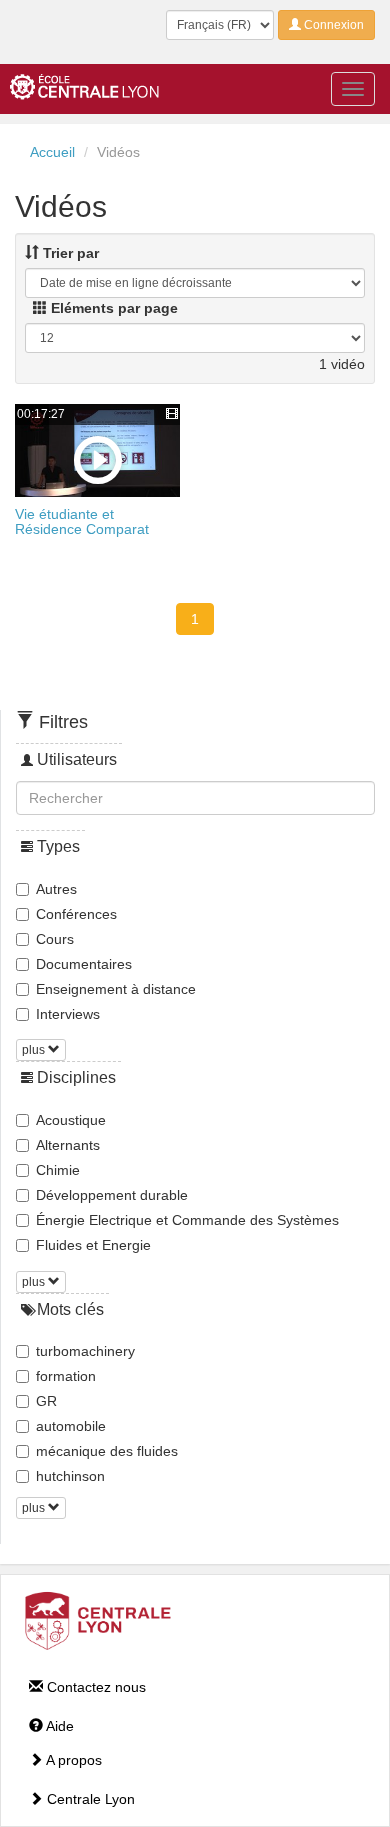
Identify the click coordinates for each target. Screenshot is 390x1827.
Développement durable (112, 1195)
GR (46, 1401)
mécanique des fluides (107, 1451)
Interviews (68, 1014)
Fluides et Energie (93, 1245)
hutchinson (70, 1476)
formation (66, 1376)
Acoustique (71, 1120)
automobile (71, 1426)
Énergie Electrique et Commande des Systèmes (187, 1220)
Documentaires (84, 964)
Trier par (69, 253)
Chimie (58, 1170)
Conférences (76, 914)
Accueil (52, 152)
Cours (55, 939)
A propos (72, 1760)
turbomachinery (85, 1351)
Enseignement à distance (116, 989)
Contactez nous (94, 1687)
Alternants (68, 1145)
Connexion (332, 25)
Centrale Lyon (89, 1799)
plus (35, 1050)
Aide (58, 1726)
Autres (56, 889)
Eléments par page (112, 308)
